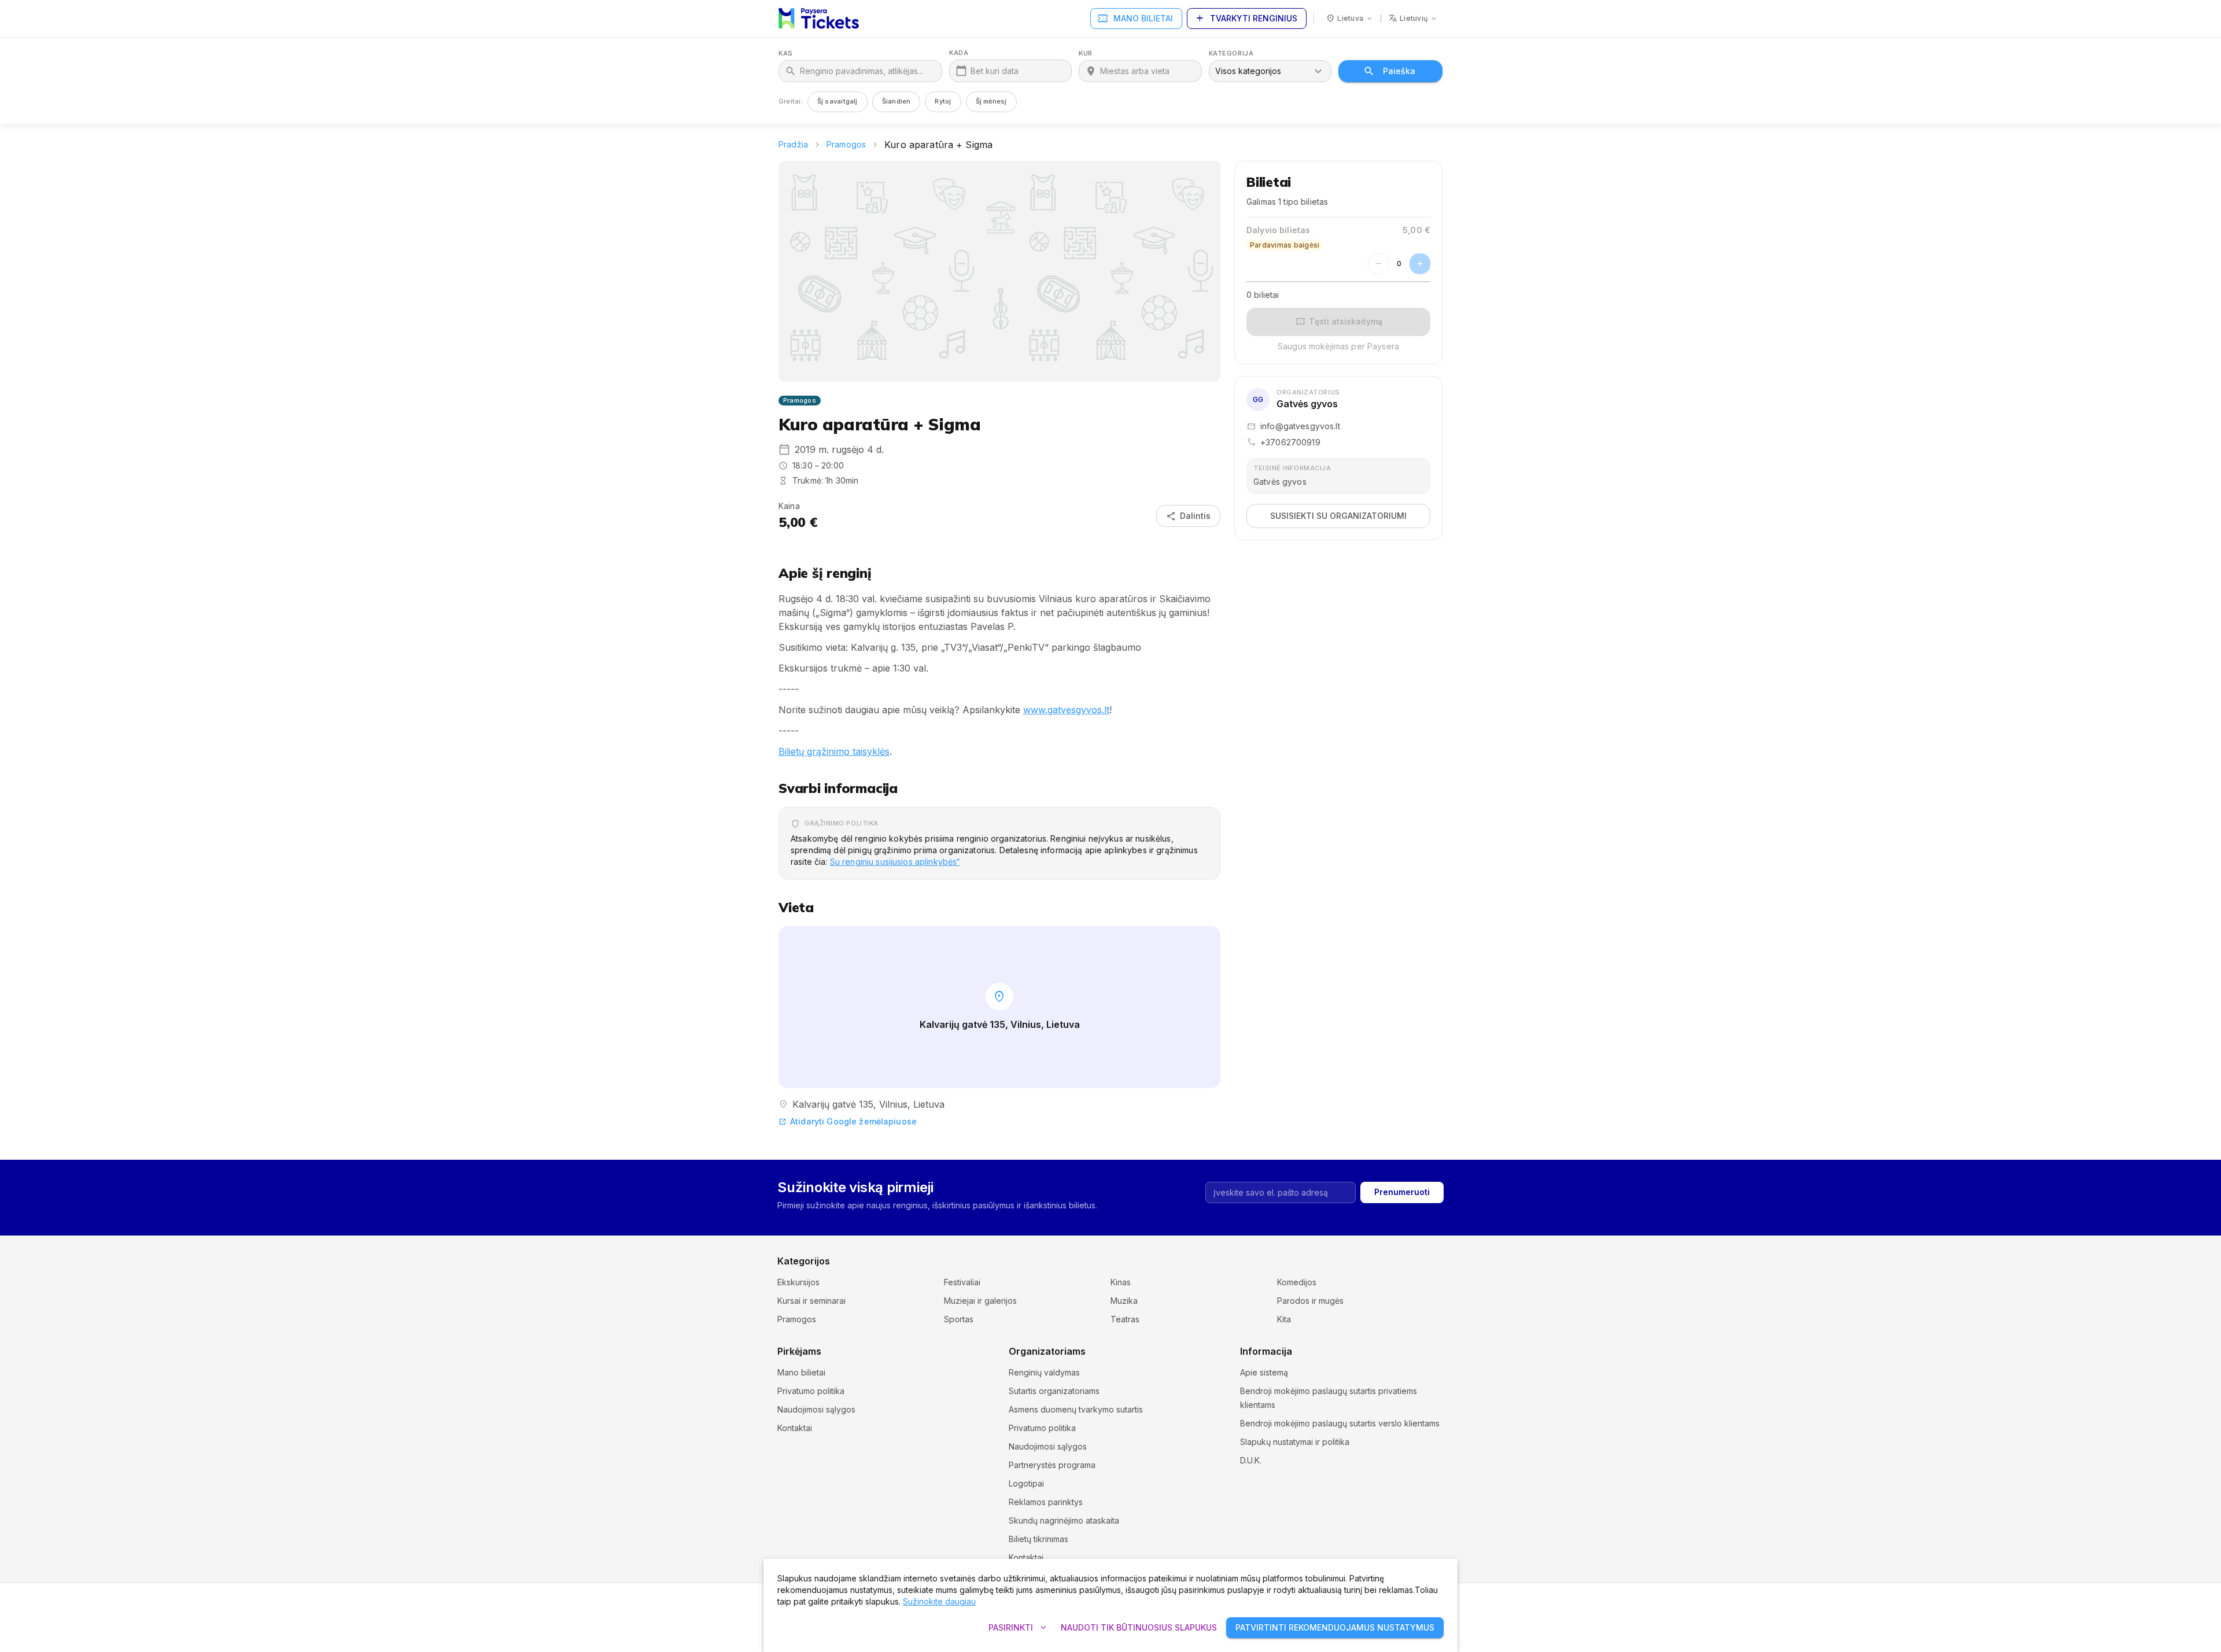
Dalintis (1188, 516)
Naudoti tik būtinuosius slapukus (1139, 1627)
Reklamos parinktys (1046, 1502)
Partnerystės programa (1052, 1465)
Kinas (1121, 1282)
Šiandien (896, 101)
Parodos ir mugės (1310, 1301)
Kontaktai (795, 1428)
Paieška (1399, 71)
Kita (1284, 1319)
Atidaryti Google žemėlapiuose (848, 1121)
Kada (959, 53)
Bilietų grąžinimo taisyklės (834, 751)
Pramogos (846, 144)
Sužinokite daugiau (939, 1601)
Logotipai (1026, 1483)
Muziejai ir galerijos (980, 1301)
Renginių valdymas (1044, 1372)
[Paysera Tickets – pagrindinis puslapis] (819, 19)
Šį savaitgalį (838, 101)
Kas (786, 54)
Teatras (1125, 1319)
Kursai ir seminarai (811, 1301)
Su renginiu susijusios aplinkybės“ (895, 862)
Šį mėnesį (991, 101)
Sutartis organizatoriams (1054, 1391)
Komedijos (1297, 1282)
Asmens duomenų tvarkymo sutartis (1076, 1409)
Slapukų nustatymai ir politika (1295, 1442)
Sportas (959, 1319)
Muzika (1124, 1301)
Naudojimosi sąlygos (816, 1409)
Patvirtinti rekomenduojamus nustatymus (1335, 1627)
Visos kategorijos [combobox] (1248, 71)
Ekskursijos (798, 1282)
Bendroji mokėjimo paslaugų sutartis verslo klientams (1340, 1423)
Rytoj (943, 101)
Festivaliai (962, 1282)
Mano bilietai (1135, 19)
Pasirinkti (1019, 1628)
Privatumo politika (811, 1391)
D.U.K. (1251, 1460)
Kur (1086, 54)
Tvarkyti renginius (1246, 19)
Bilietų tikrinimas (1038, 1539)
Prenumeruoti (1402, 1192)
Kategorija (1231, 54)
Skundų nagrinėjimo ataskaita (1064, 1520)
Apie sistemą (1264, 1372)
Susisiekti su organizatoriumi (1338, 516)
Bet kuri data (995, 71)
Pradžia (793, 144)
